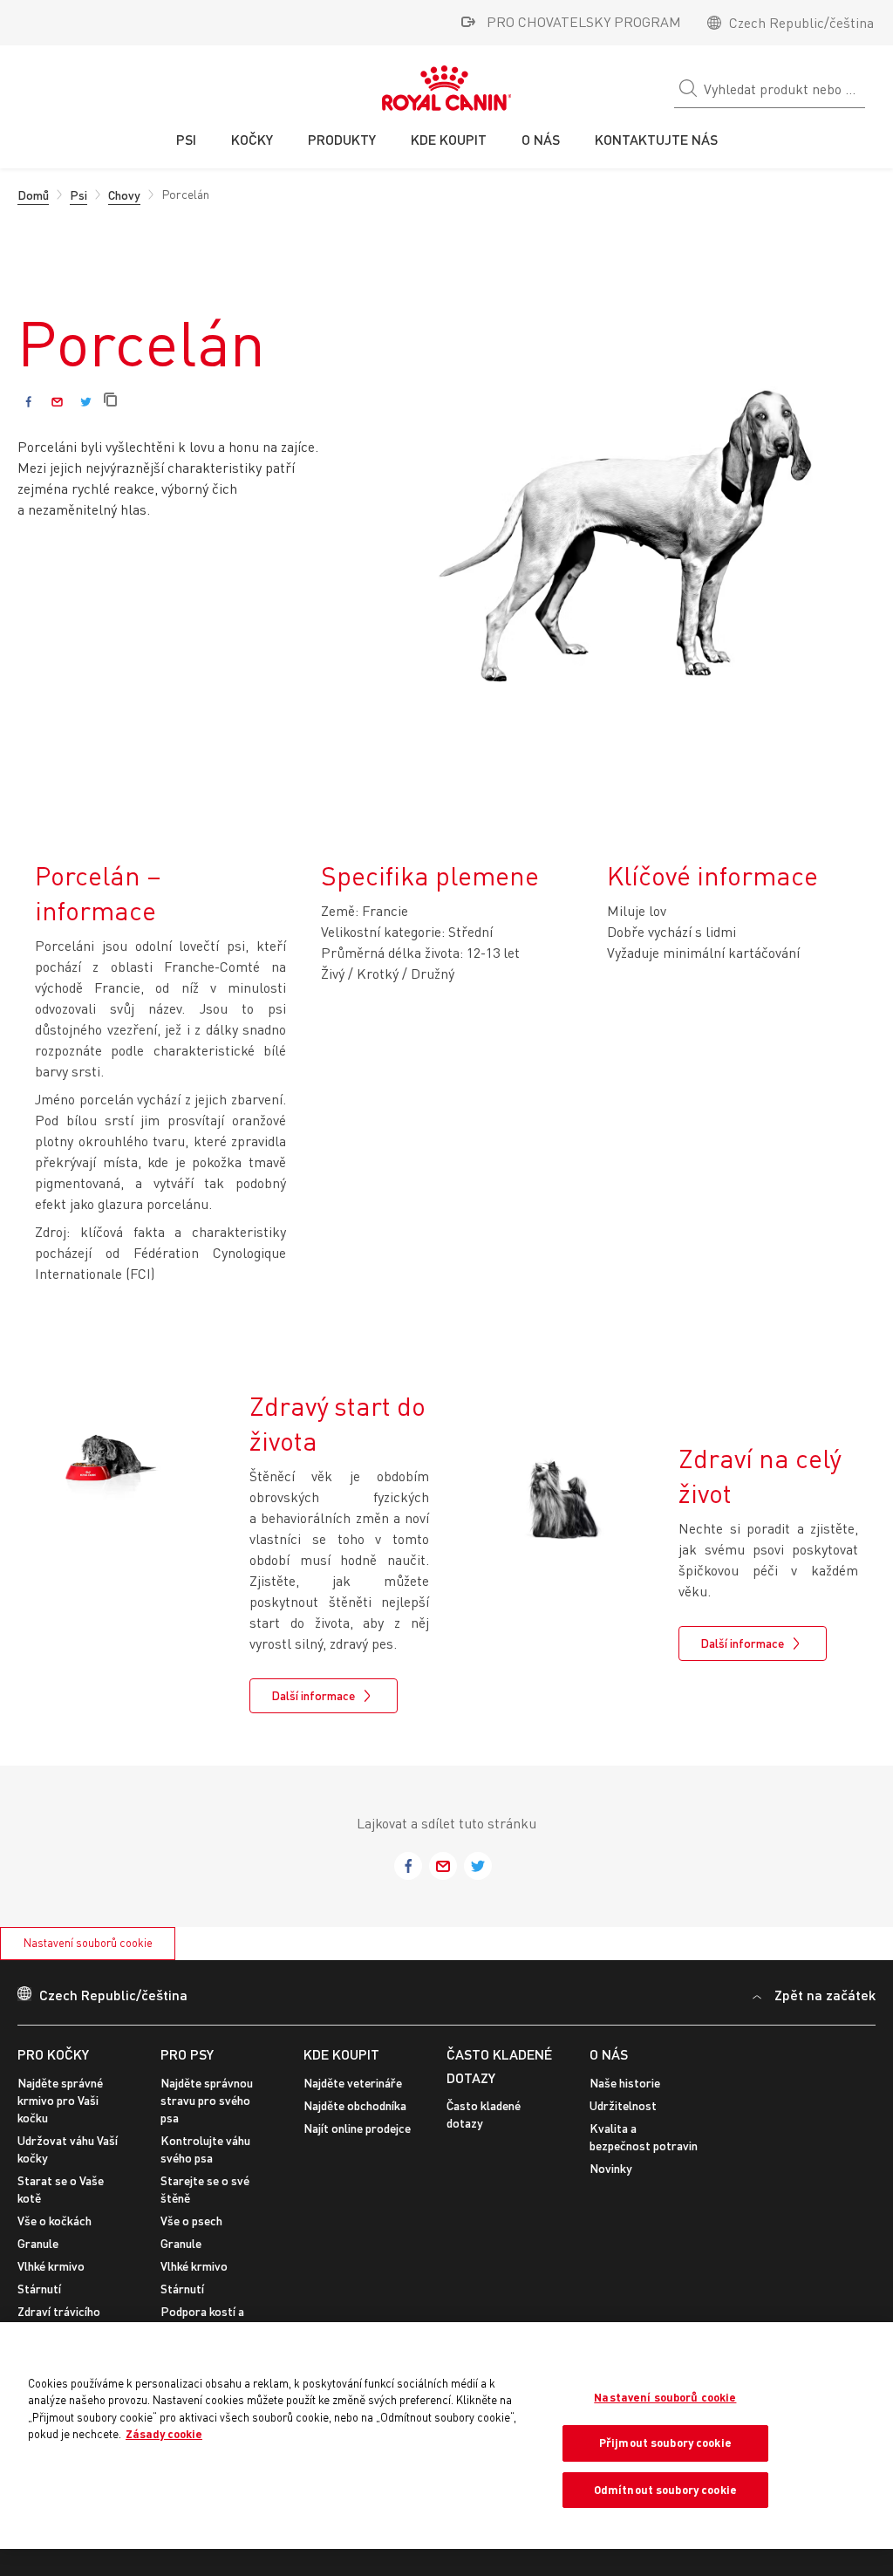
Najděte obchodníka (355, 2105)
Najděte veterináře (353, 2083)
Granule (38, 2243)
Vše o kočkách (55, 2221)
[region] (446, 2436)
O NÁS (609, 2054)
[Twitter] (86, 402)
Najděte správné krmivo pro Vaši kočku (60, 2100)
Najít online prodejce (357, 2128)
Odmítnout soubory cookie (665, 2490)
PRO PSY (187, 2054)
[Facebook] (28, 402)
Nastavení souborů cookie (88, 1943)
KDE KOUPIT (341, 2054)
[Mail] (57, 402)
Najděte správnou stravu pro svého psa (207, 2100)
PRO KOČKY (53, 2054)
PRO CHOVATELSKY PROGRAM (584, 22)
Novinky (611, 2168)
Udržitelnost (623, 2105)
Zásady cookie (164, 2434)
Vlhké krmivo (51, 2266)
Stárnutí (39, 2289)
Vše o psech (191, 2221)
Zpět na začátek (825, 1995)
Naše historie (625, 2083)
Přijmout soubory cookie (665, 2443)
